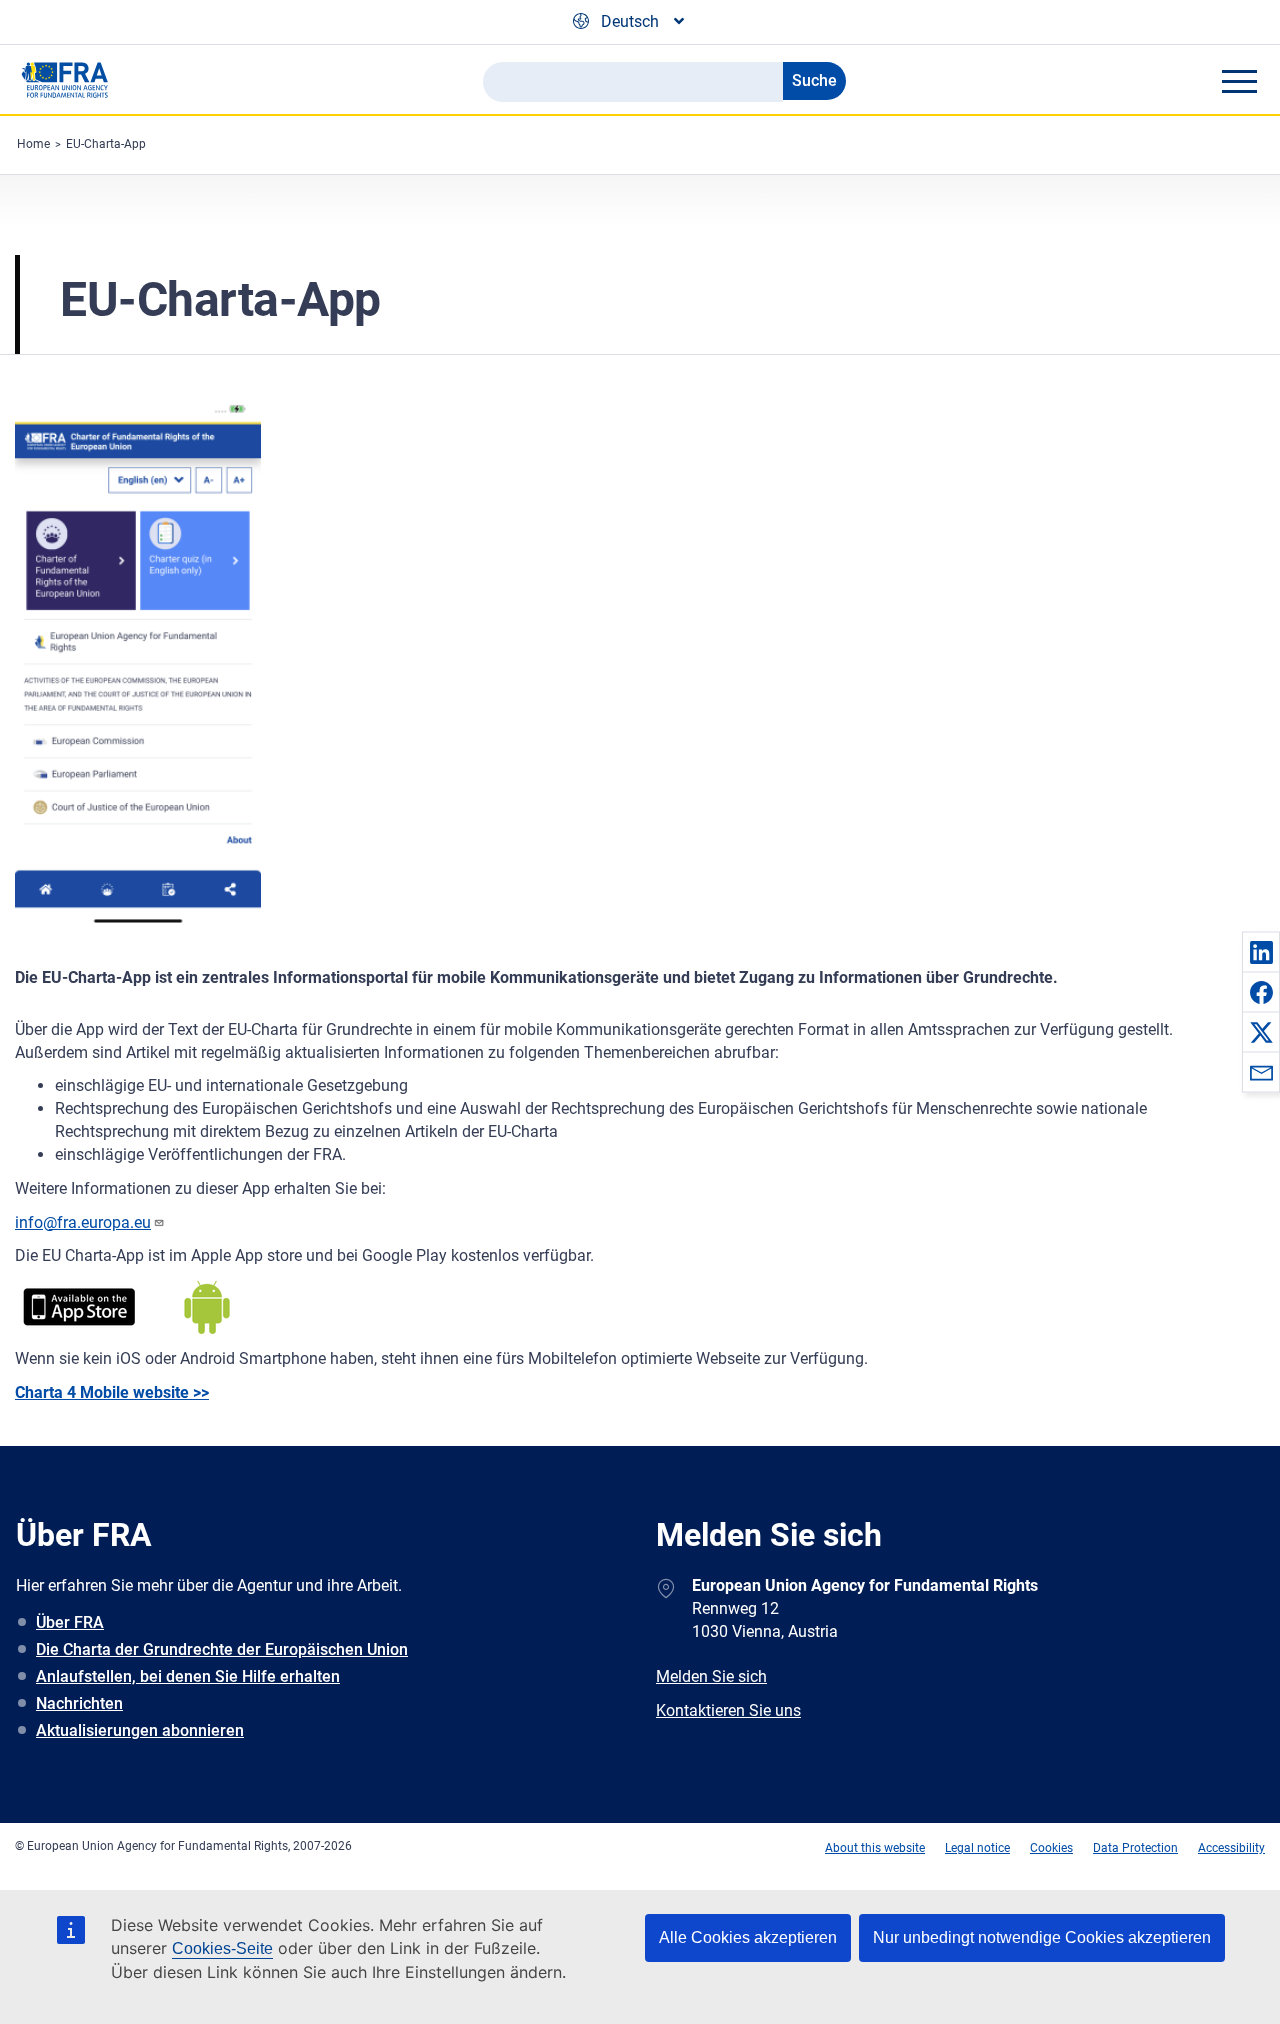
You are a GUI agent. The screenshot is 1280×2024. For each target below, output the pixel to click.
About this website (875, 1848)
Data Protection (1135, 1848)
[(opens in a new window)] (79, 1307)
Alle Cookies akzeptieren (748, 1937)
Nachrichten (79, 1703)
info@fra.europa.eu (83, 1222)
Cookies (1051, 1848)
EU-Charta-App (106, 144)
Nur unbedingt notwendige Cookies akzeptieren (1042, 1937)
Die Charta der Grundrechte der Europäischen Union (222, 1649)
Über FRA (70, 1622)
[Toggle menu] (1239, 81)
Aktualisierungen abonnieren (140, 1730)
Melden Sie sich (711, 1676)
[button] (1261, 952)
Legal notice (977, 1848)
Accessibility (1231, 1848)
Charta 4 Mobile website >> (112, 1392)
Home (33, 144)
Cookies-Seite (222, 1948)
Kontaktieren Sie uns (728, 1710)
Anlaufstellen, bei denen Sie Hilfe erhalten (188, 1676)
